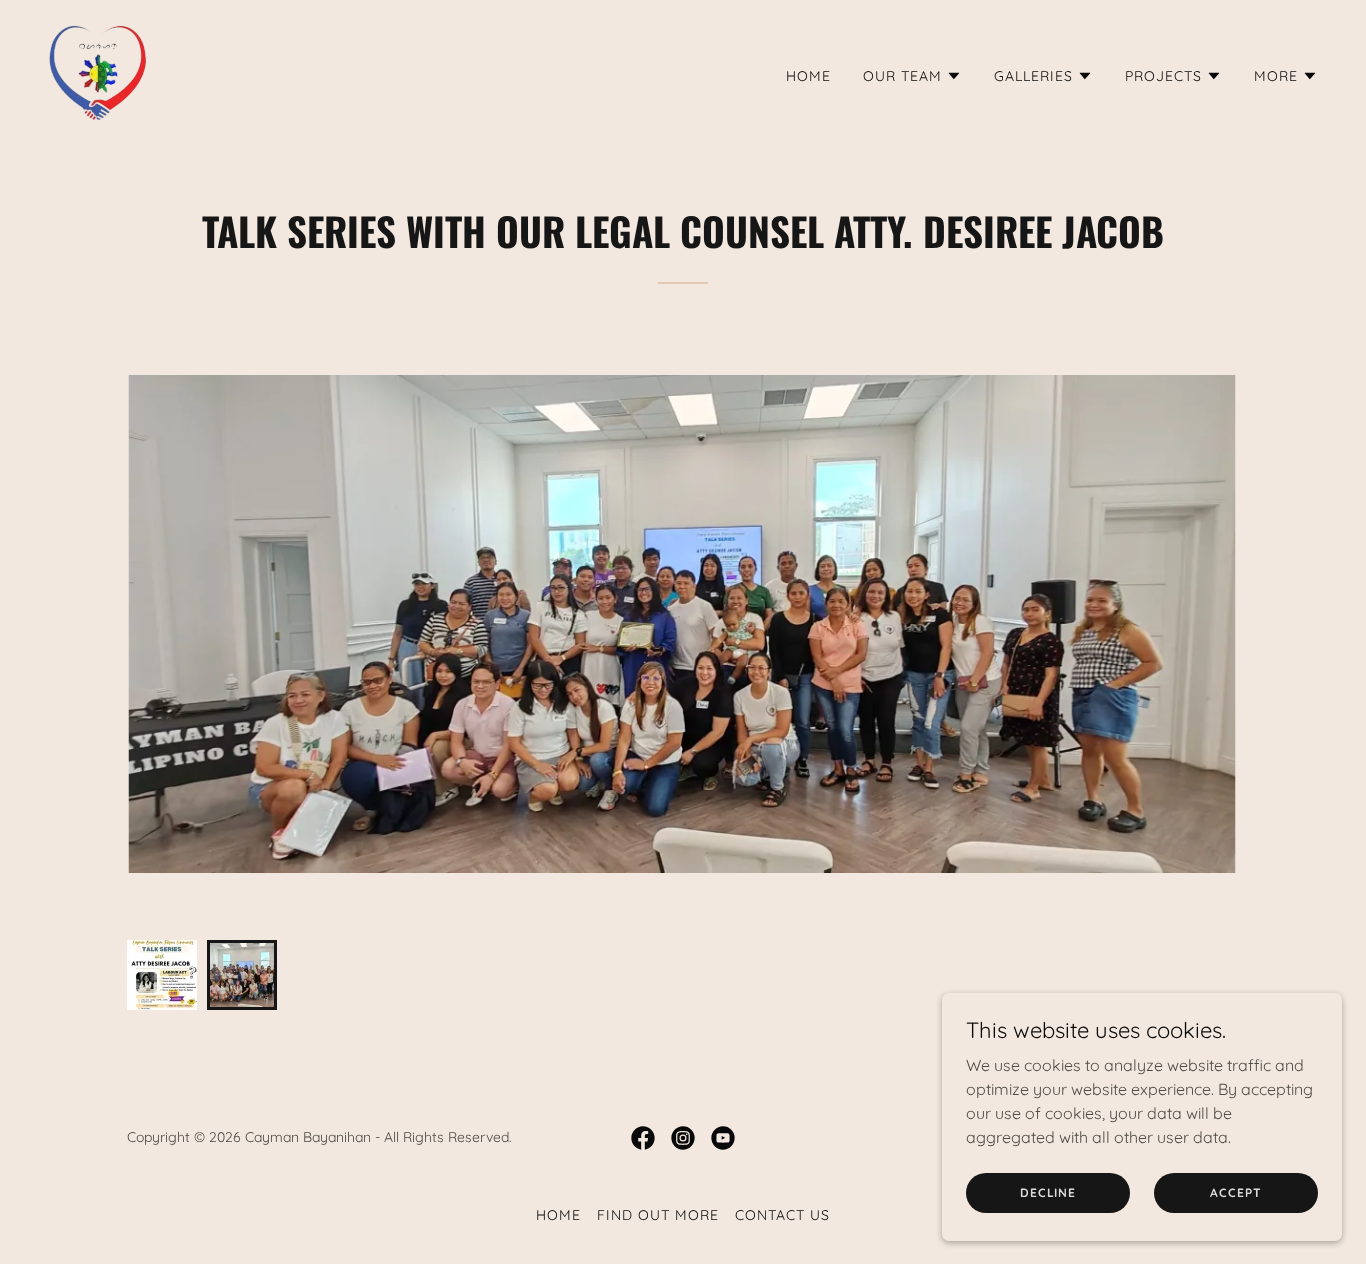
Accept (1235, 1192)
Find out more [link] (658, 1215)
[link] (97, 72)
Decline (1048, 1192)
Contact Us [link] (782, 1215)
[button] (912, 76)
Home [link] (808, 76)
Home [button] (558, 1215)
